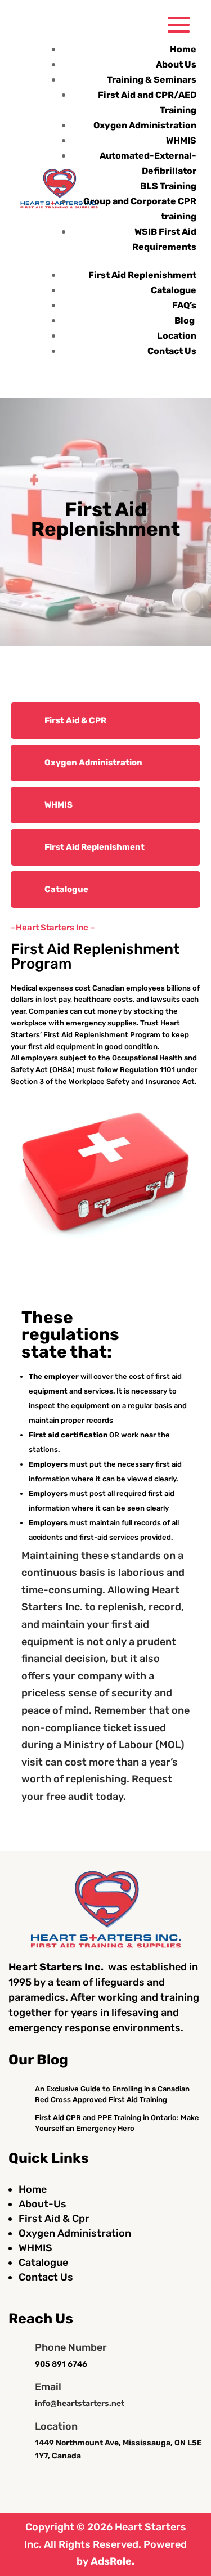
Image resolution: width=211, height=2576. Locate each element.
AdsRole (111, 2561)
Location (177, 336)
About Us (176, 64)
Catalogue (174, 290)
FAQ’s (184, 305)
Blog (185, 321)
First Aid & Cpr (54, 2219)
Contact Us (172, 351)
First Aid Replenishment (142, 275)
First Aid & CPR (75, 720)
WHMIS (181, 140)
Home (183, 49)
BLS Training (168, 186)
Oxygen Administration (145, 125)
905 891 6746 (61, 2364)
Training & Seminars (152, 80)
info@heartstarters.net (80, 2403)
